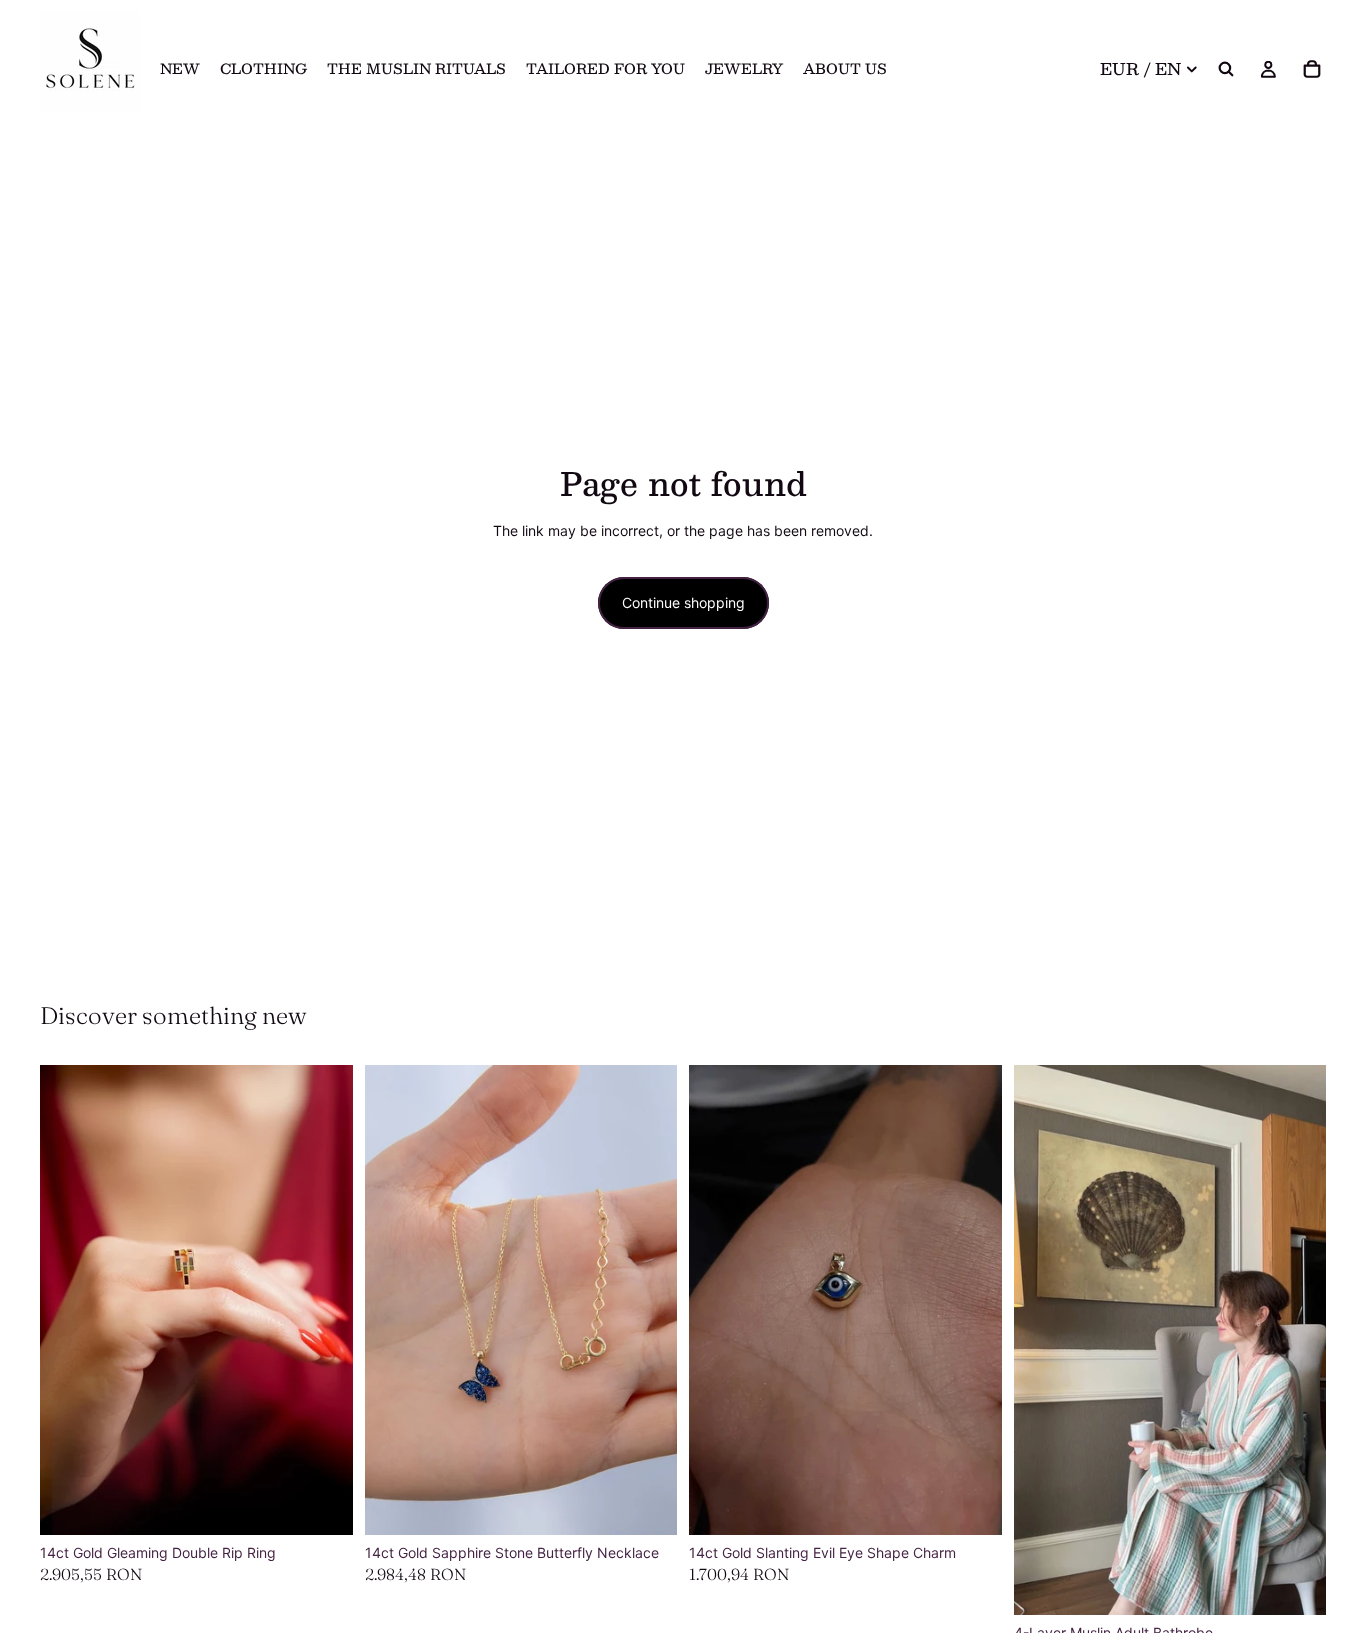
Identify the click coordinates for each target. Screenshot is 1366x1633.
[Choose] (322, 1504)
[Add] (1295, 1584)
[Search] (1226, 69)
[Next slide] (323, 1300)
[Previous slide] (70, 1300)
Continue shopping (683, 602)
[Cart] (1312, 69)
